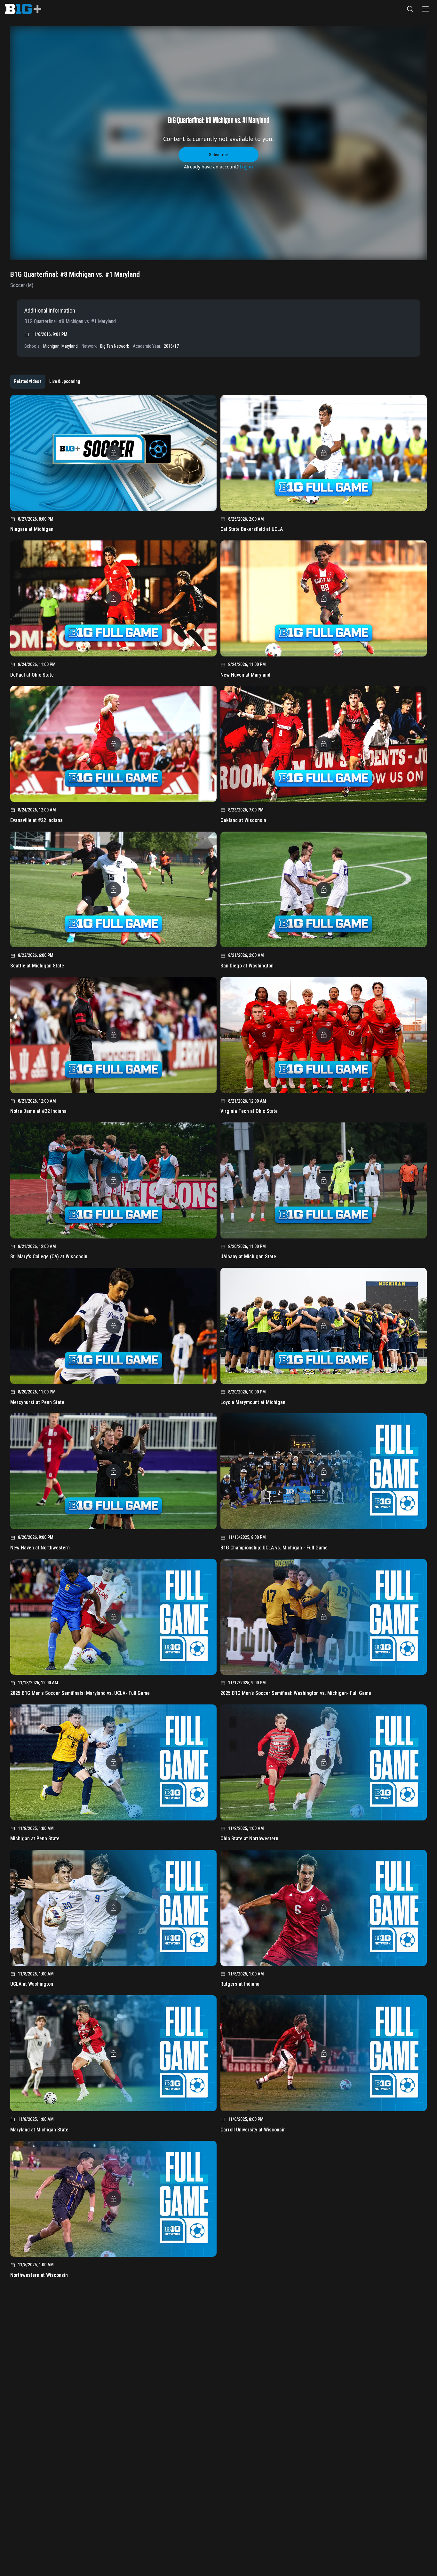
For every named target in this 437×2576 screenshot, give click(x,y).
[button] (410, 9)
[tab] (28, 382)
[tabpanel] (219, 1339)
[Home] (23, 9)
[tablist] (47, 382)
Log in (246, 167)
